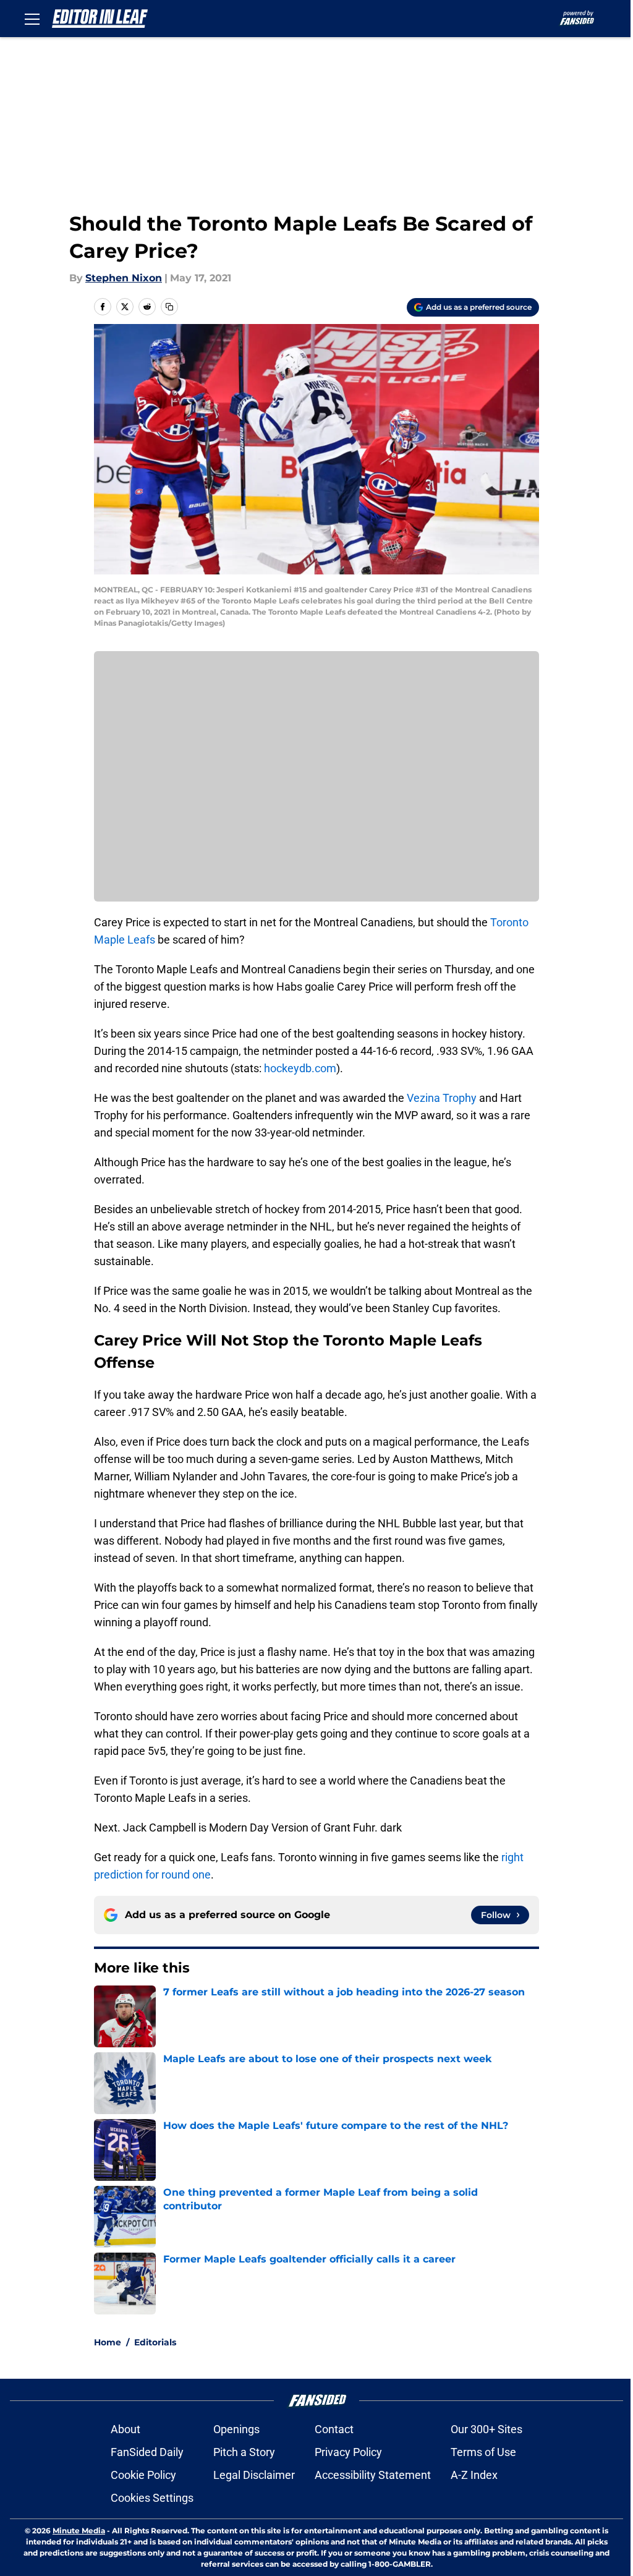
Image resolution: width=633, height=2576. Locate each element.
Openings (236, 2429)
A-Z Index (474, 2475)
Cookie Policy (143, 2475)
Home (108, 2342)
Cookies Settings (152, 2498)
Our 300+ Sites (486, 2429)
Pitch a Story (244, 2452)
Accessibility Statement (373, 2475)
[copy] (169, 307)
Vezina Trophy (442, 1098)
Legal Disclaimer (254, 2475)
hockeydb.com (300, 1068)
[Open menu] (32, 19)
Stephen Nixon (124, 278)
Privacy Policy (348, 2452)
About (125, 2429)
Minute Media (79, 2531)
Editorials (155, 2342)
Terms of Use (483, 2452)
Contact (334, 2429)
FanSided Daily (147, 2452)
